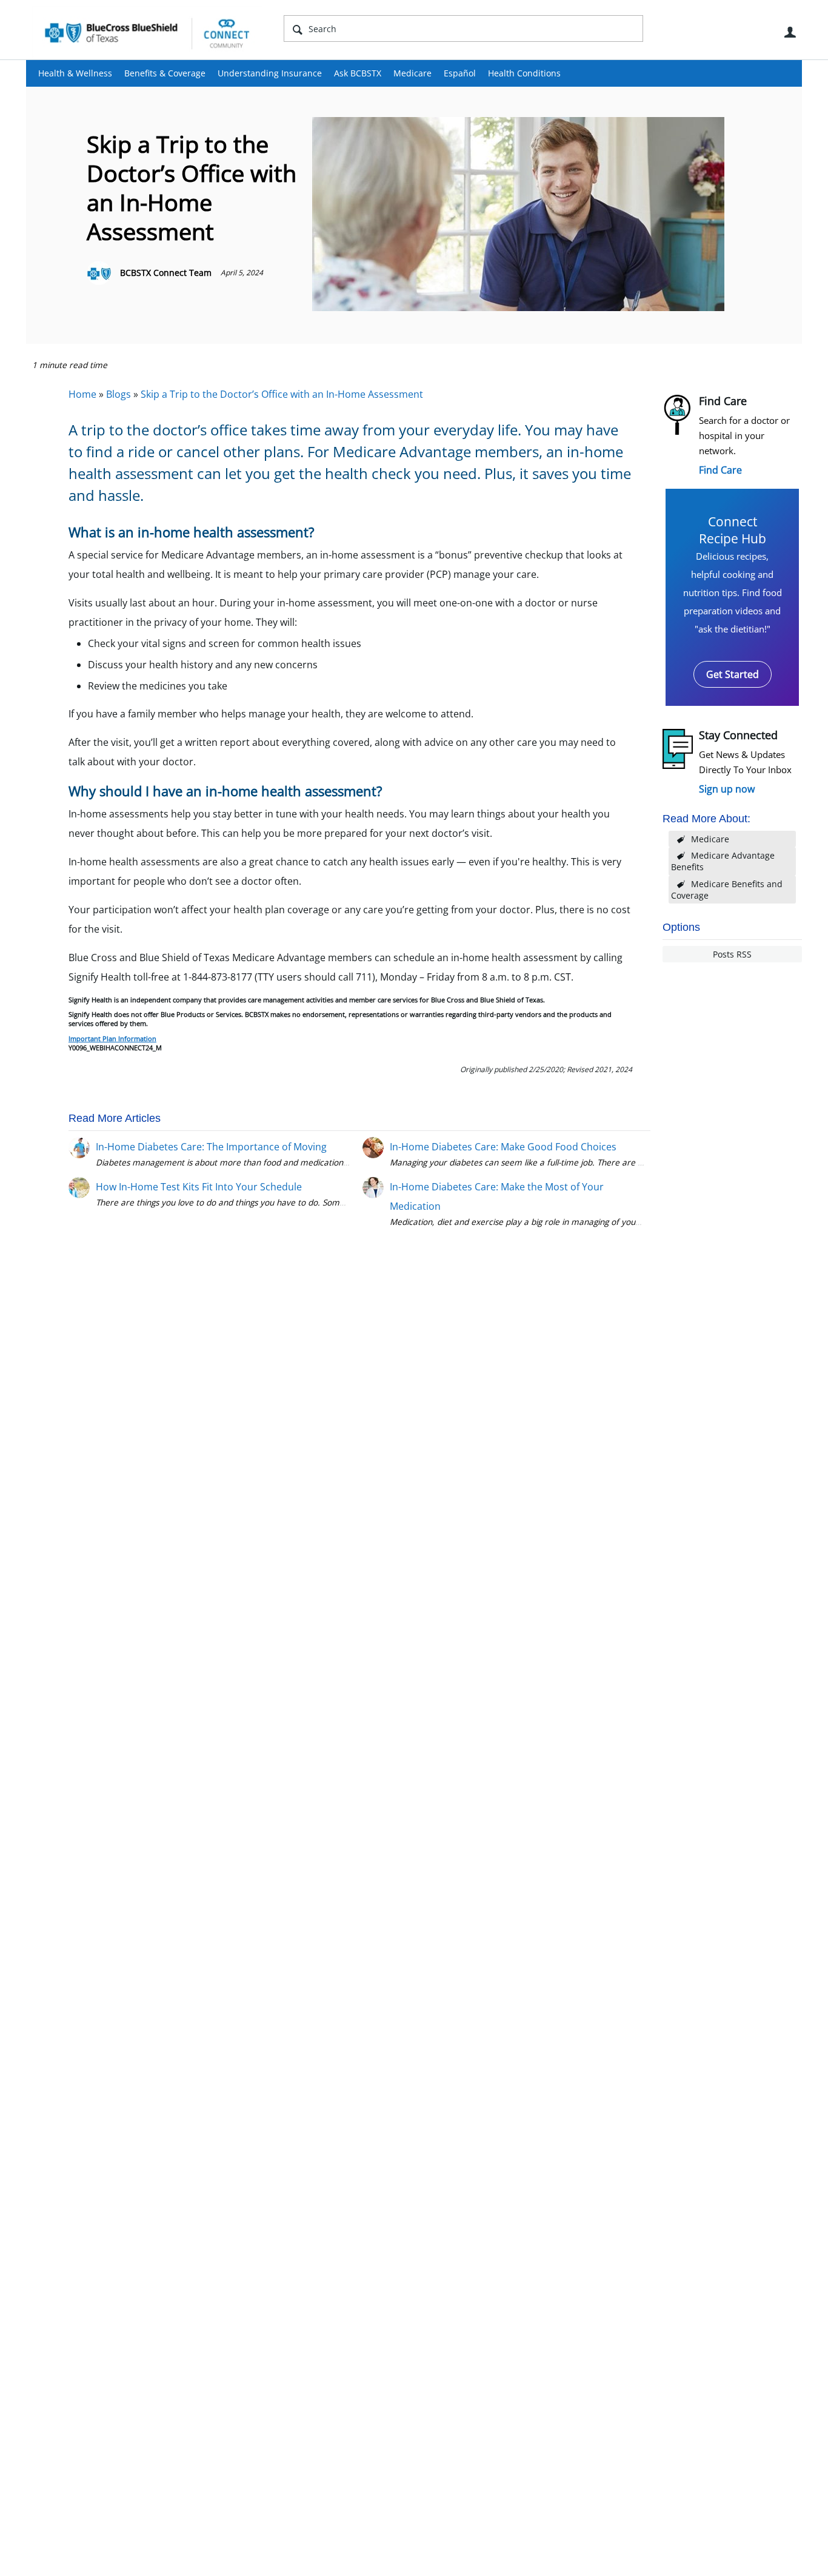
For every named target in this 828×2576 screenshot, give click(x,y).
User (790, 32)
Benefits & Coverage (165, 73)
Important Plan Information (112, 1038)
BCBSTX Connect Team (166, 273)
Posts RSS (732, 954)
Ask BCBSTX (358, 73)
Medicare (412, 73)
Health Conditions (524, 73)
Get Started (733, 674)
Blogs (119, 394)
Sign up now (727, 789)
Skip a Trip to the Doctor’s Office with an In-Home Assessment (282, 394)
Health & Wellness (75, 73)
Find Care (720, 470)
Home (82, 394)
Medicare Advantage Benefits (723, 861)
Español (460, 73)
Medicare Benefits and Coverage (727, 890)
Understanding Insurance (270, 73)
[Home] (147, 33)
